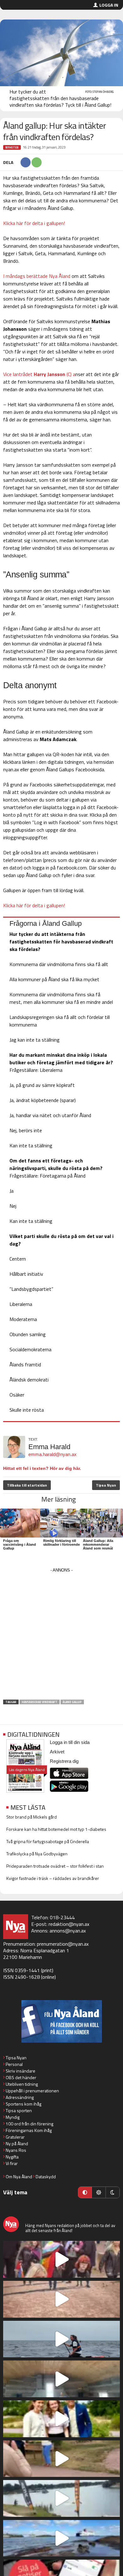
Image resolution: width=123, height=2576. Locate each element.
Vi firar (12, 2163)
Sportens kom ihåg (23, 2104)
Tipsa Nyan (106, 1485)
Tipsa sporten (19, 2110)
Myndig (13, 2117)
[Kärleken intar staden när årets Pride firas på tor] (61, 2259)
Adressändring (20, 2097)
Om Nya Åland (19, 2177)
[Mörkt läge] (113, 2192)
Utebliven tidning (22, 2084)
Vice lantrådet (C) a (39, 374)
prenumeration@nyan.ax (63, 1944)
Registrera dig (64, 1761)
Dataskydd (46, 2177)
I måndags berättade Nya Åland (37, 276)
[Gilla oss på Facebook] (61, 2021)
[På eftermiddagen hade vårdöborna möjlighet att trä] (61, 2419)
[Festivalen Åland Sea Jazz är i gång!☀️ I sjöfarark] (61, 2379)
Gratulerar (15, 2137)
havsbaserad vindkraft (40, 1702)
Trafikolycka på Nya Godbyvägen (37, 1854)
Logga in (109, 5)
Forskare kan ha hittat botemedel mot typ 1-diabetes (56, 1829)
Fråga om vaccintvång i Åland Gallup (20, 1544)
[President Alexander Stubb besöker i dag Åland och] (61, 2459)
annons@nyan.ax (68, 1931)
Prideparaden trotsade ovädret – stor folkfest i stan (55, 1866)
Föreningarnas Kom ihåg (29, 2130)
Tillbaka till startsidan (27, 1485)
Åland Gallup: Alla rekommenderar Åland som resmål (98, 1544)
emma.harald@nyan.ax (53, 1454)
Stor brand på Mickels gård (32, 1817)
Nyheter (12, 147)
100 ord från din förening (29, 2124)
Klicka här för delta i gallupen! (34, 223)
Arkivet (57, 1752)
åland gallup (72, 1702)
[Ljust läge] (99, 2192)
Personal (14, 2064)
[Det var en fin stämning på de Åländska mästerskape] (61, 2299)
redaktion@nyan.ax (69, 1924)
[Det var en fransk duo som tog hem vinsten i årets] (61, 2498)
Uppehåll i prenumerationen (32, 2091)
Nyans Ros (16, 2150)
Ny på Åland (17, 2143)
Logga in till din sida (70, 1742)
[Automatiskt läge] (85, 2192)
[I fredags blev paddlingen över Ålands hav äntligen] (61, 2339)
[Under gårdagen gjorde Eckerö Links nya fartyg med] (61, 2538)
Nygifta (12, 2157)
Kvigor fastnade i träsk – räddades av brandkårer (53, 1878)
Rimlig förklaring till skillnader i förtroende (61, 1543)
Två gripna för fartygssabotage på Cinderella (48, 1841)
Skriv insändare (20, 2071)
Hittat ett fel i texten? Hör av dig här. (42, 1468)
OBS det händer (21, 2077)
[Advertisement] (61, 1636)
